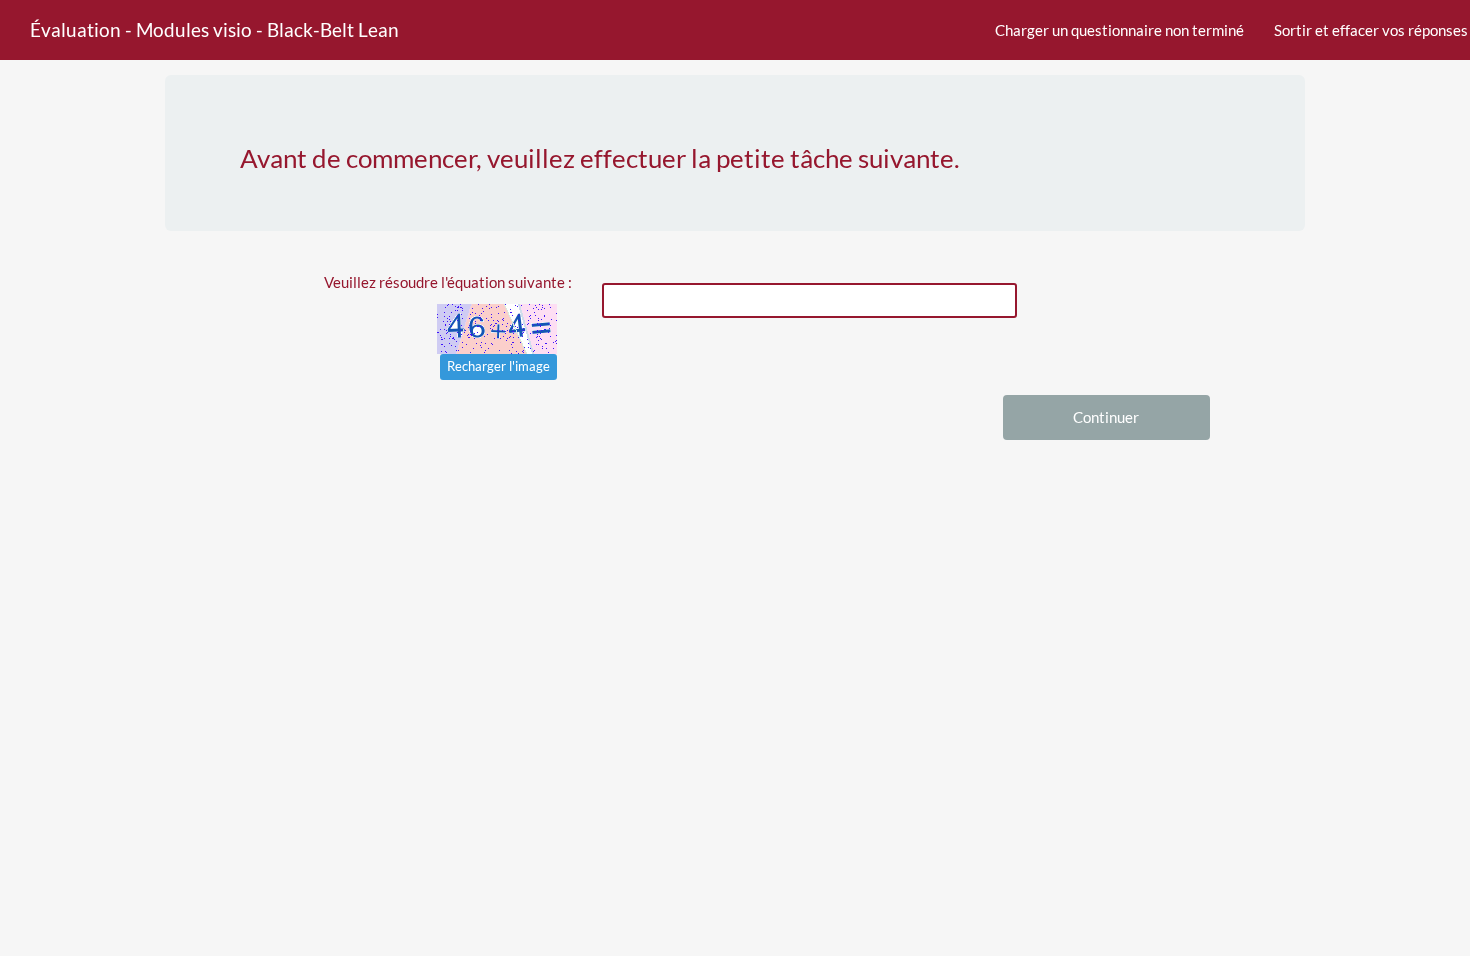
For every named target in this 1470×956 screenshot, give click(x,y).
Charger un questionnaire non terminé (1119, 30)
